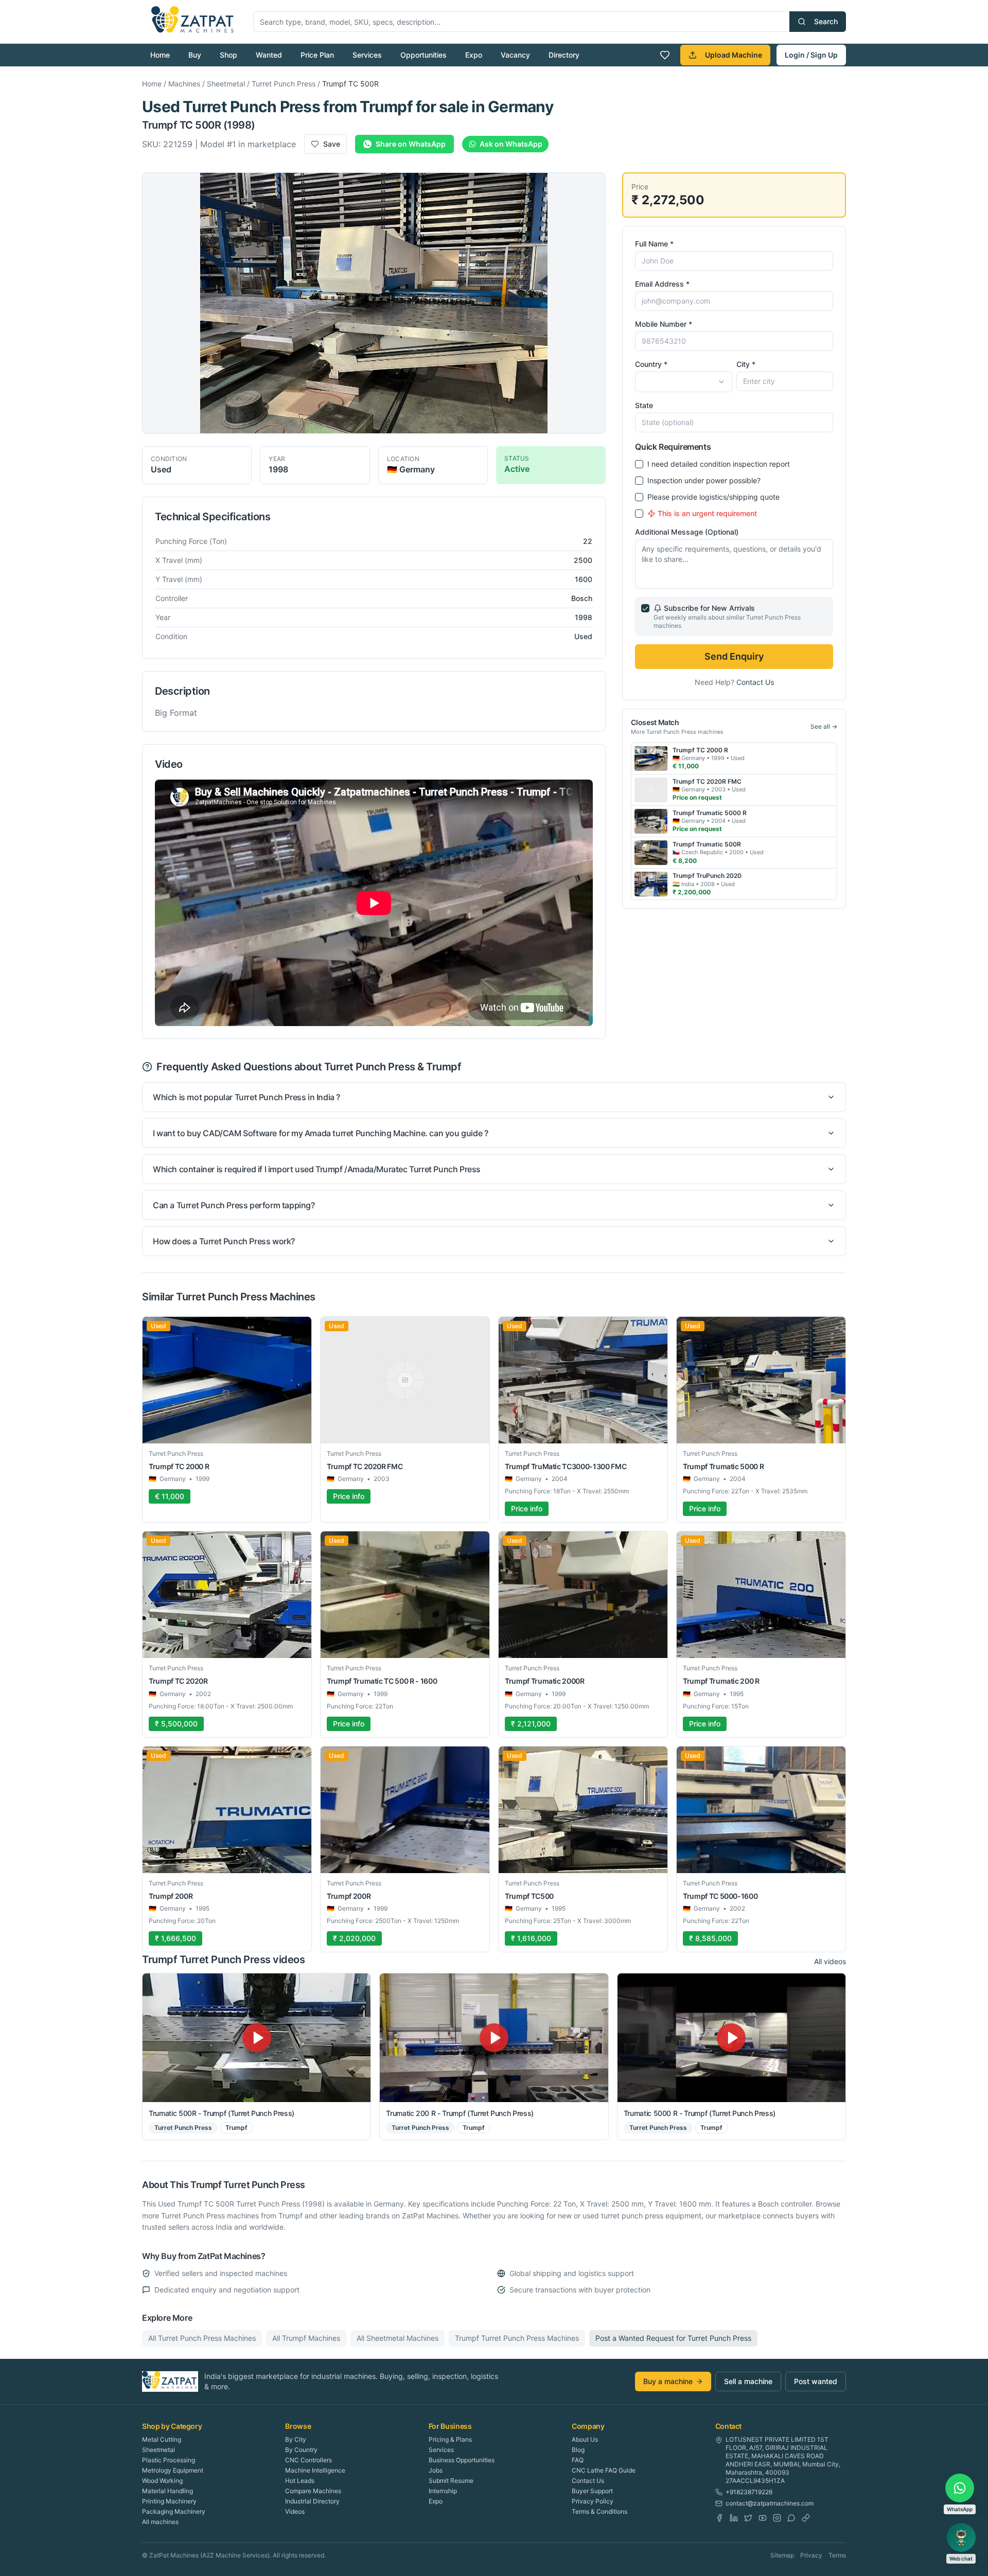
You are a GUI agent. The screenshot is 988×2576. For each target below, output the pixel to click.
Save (332, 144)
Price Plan (317, 55)
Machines (184, 84)
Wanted (269, 55)
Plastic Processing (169, 2460)
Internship (443, 2491)
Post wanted (816, 2381)
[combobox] (683, 382)
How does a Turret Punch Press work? (224, 1241)
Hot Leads (300, 2481)
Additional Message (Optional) (687, 532)
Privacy (811, 2555)
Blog (578, 2450)
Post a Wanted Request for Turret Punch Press (673, 2338)
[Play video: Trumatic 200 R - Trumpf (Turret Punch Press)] (494, 2037)
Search (826, 21)
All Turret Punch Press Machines (202, 2338)
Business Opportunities (462, 2460)
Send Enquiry (734, 656)
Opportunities (424, 55)
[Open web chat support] (961, 2537)
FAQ (578, 2460)
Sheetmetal (226, 84)
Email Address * (662, 284)
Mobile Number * (664, 324)
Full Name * (654, 244)
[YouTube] (763, 2518)
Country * (651, 364)
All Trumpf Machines (306, 2338)
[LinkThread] (806, 2518)
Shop (228, 55)
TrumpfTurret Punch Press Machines (517, 2338)
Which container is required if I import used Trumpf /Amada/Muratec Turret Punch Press (317, 1169)
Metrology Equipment (173, 2470)
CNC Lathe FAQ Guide (604, 2470)
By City (296, 2439)
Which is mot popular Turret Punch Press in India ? (246, 1097)
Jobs (436, 2470)
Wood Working (162, 2481)
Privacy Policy (593, 2501)
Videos (295, 2511)
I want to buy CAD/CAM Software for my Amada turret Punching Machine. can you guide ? (320, 1133)
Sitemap (782, 2555)
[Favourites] (665, 55)
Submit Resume (451, 2481)
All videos (830, 1961)
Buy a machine (668, 2381)
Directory (564, 55)
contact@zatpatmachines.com (770, 2503)
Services (367, 55)
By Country (301, 2450)
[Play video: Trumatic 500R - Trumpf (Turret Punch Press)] (257, 2037)
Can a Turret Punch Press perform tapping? (234, 1205)
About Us (585, 2439)
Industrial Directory (312, 2501)
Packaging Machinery (174, 2511)
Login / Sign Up (811, 55)
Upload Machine (734, 55)
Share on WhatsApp (411, 144)
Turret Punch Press (284, 84)
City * (746, 364)
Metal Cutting (162, 2439)
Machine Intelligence (315, 2470)
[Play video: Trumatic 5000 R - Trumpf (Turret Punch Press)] (731, 2037)
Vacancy (515, 55)
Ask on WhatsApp (511, 144)
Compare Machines (313, 2491)
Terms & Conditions (599, 2511)
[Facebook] (719, 2518)
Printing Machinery (169, 2501)
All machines (160, 2522)
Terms (837, 2555)
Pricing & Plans (450, 2439)
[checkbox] (639, 464)
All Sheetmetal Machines (398, 2338)
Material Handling (167, 2491)
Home (160, 55)
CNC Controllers (308, 2460)
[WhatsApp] (791, 2518)
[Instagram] (777, 2518)
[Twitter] (748, 2518)
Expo (474, 55)
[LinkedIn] (734, 2518)
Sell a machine (748, 2381)
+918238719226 (749, 2492)
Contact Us (755, 682)
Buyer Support (592, 2491)
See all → (824, 726)
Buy (195, 55)
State (644, 405)
